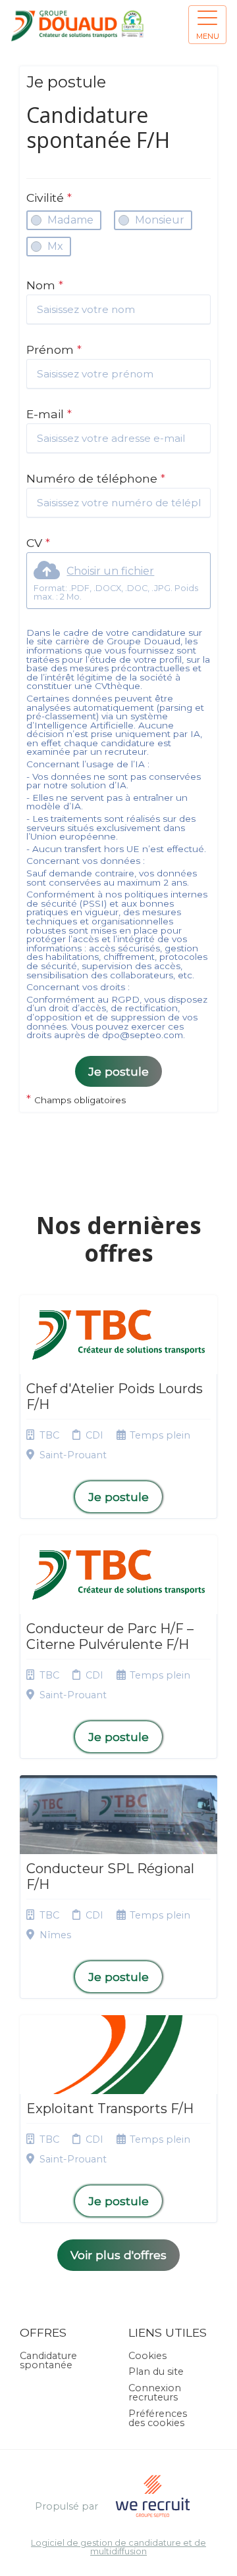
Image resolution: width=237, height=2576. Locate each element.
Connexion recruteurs (155, 2393)
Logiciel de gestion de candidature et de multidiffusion (118, 2548)
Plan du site (156, 2372)
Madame (70, 220)
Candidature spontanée (48, 2360)
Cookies (147, 2356)
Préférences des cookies (158, 2418)
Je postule (118, 1071)
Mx (55, 246)
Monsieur (160, 220)
